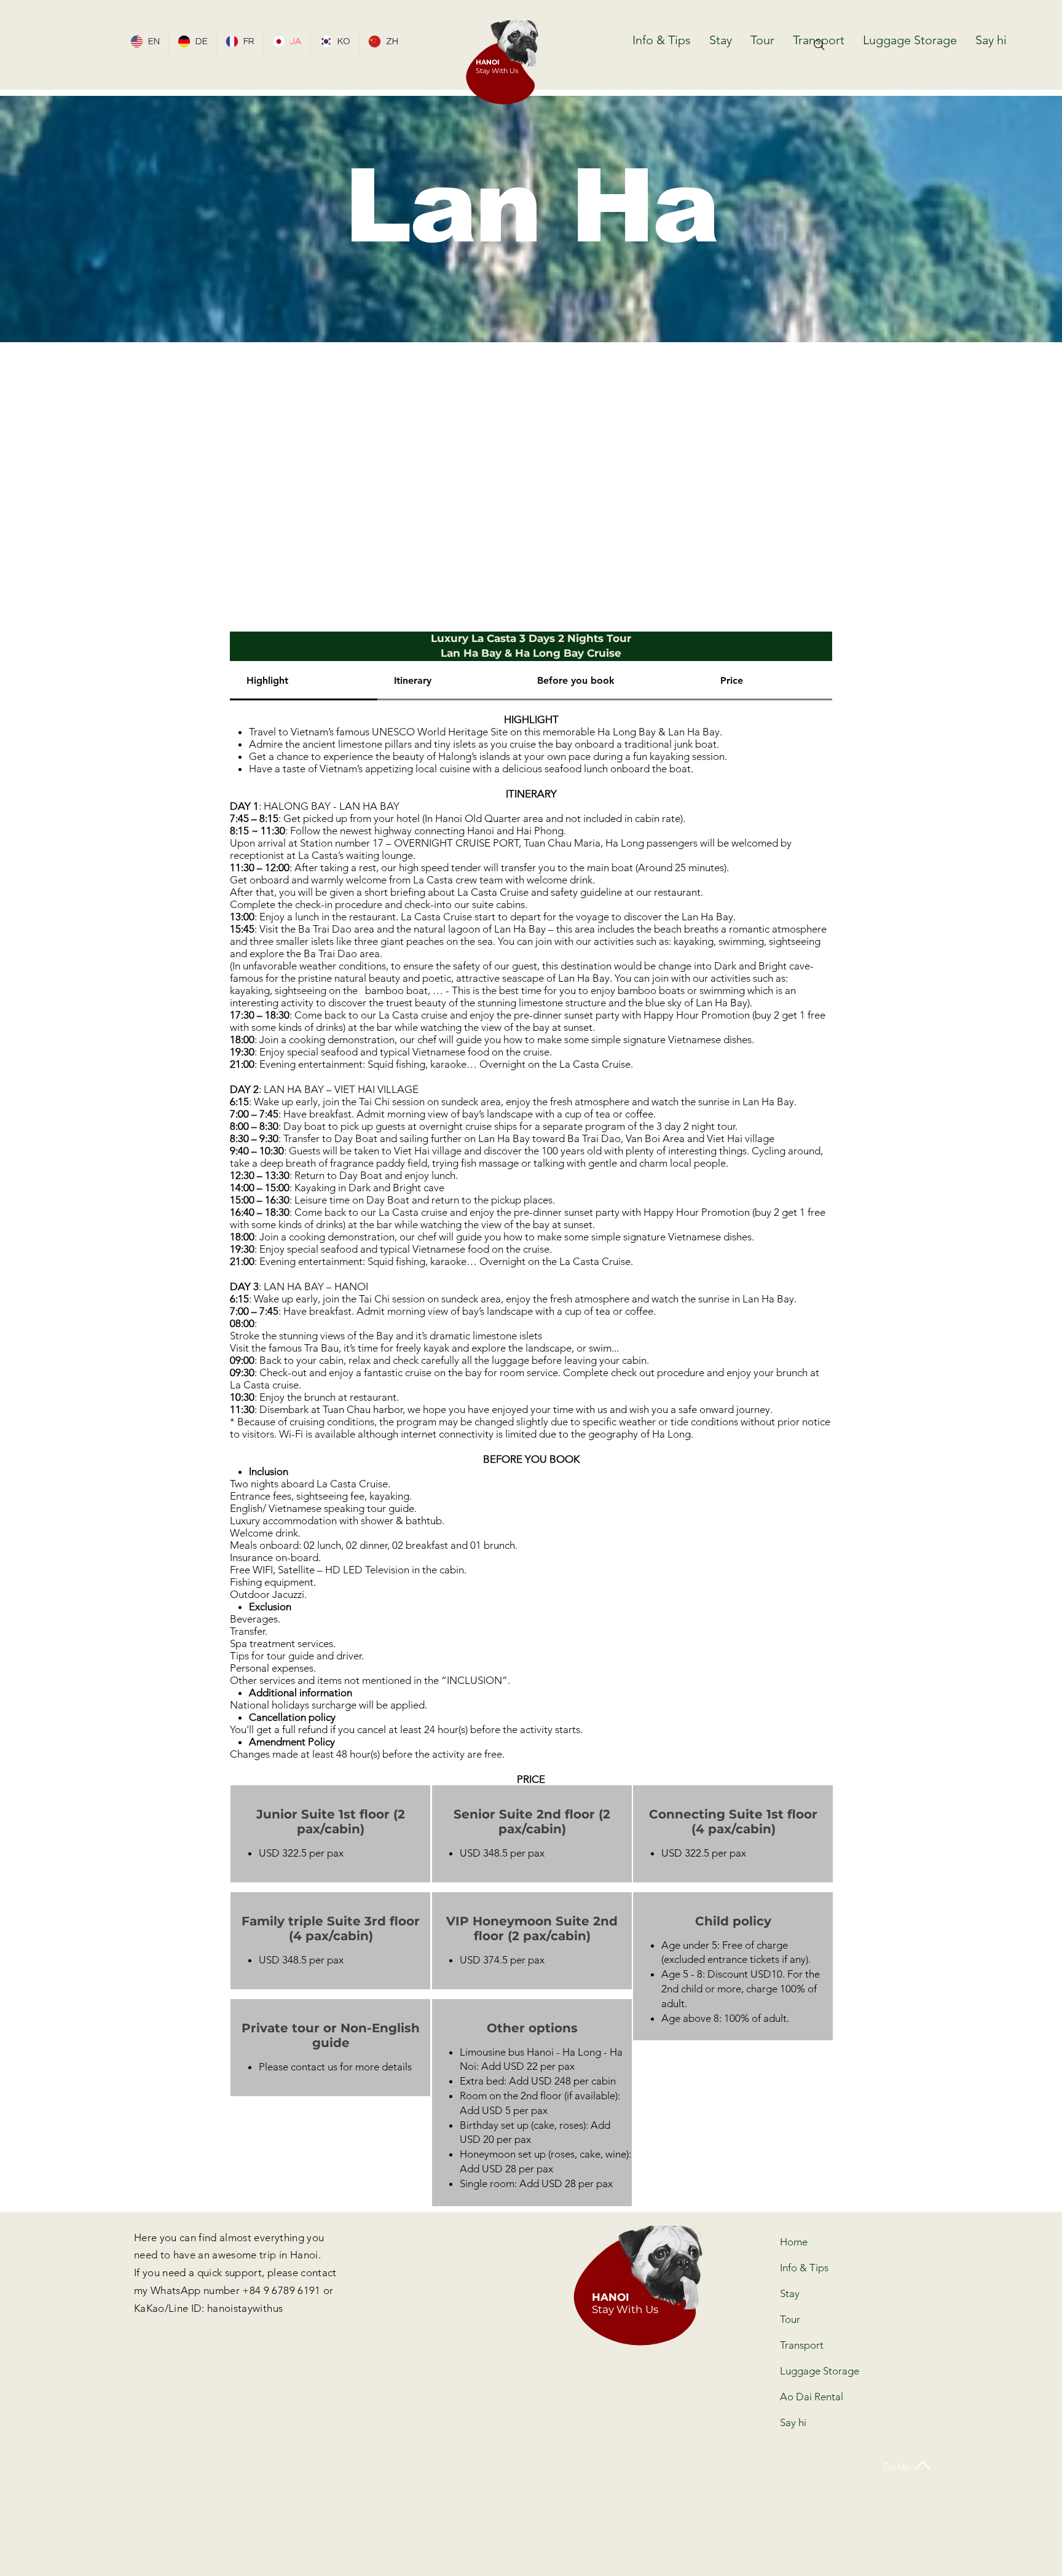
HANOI (488, 62)
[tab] (304, 681)
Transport (802, 2345)
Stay (790, 2293)
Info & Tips (804, 2268)
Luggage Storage (813, 2371)
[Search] (819, 45)
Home (794, 2242)
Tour (790, 2319)
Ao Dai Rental (812, 2397)
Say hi (793, 2422)
